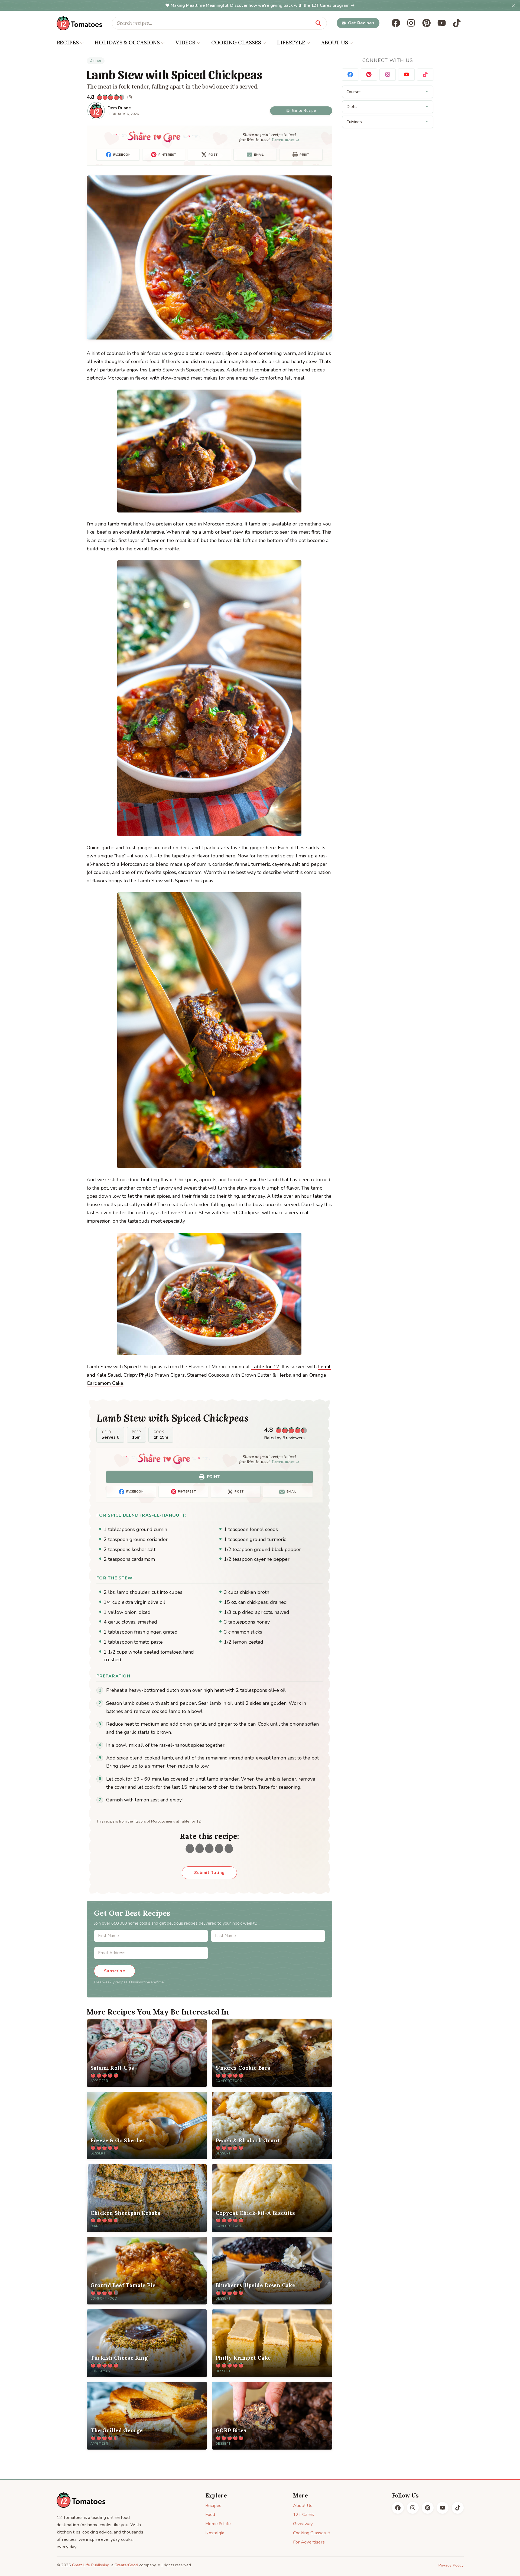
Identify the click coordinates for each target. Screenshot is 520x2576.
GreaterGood (126, 2565)
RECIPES (68, 43)
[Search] (318, 23)
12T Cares (303, 2514)
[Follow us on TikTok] (457, 23)
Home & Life (218, 2524)
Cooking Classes (309, 2533)
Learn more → (286, 140)
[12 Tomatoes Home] (81, 2500)
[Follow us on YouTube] (442, 23)
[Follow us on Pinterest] (427, 23)
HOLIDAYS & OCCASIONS (127, 43)
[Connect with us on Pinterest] (369, 75)
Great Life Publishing (91, 2565)
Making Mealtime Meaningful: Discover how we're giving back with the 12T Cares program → (263, 5)
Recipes (213, 2505)
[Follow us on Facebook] (396, 23)
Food (210, 2514)
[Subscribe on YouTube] (406, 75)
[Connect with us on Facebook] (350, 75)
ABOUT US (335, 43)
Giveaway (303, 2524)
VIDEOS (185, 43)
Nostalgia (215, 2533)
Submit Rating (209, 1873)
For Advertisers (309, 2542)
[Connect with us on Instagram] (388, 75)
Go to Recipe (304, 111)
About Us (303, 2505)
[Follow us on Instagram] (411, 23)
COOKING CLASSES (236, 43)
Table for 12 (265, 1367)
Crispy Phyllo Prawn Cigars (154, 1375)
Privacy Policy (451, 2565)
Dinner (96, 61)
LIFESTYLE (291, 43)
